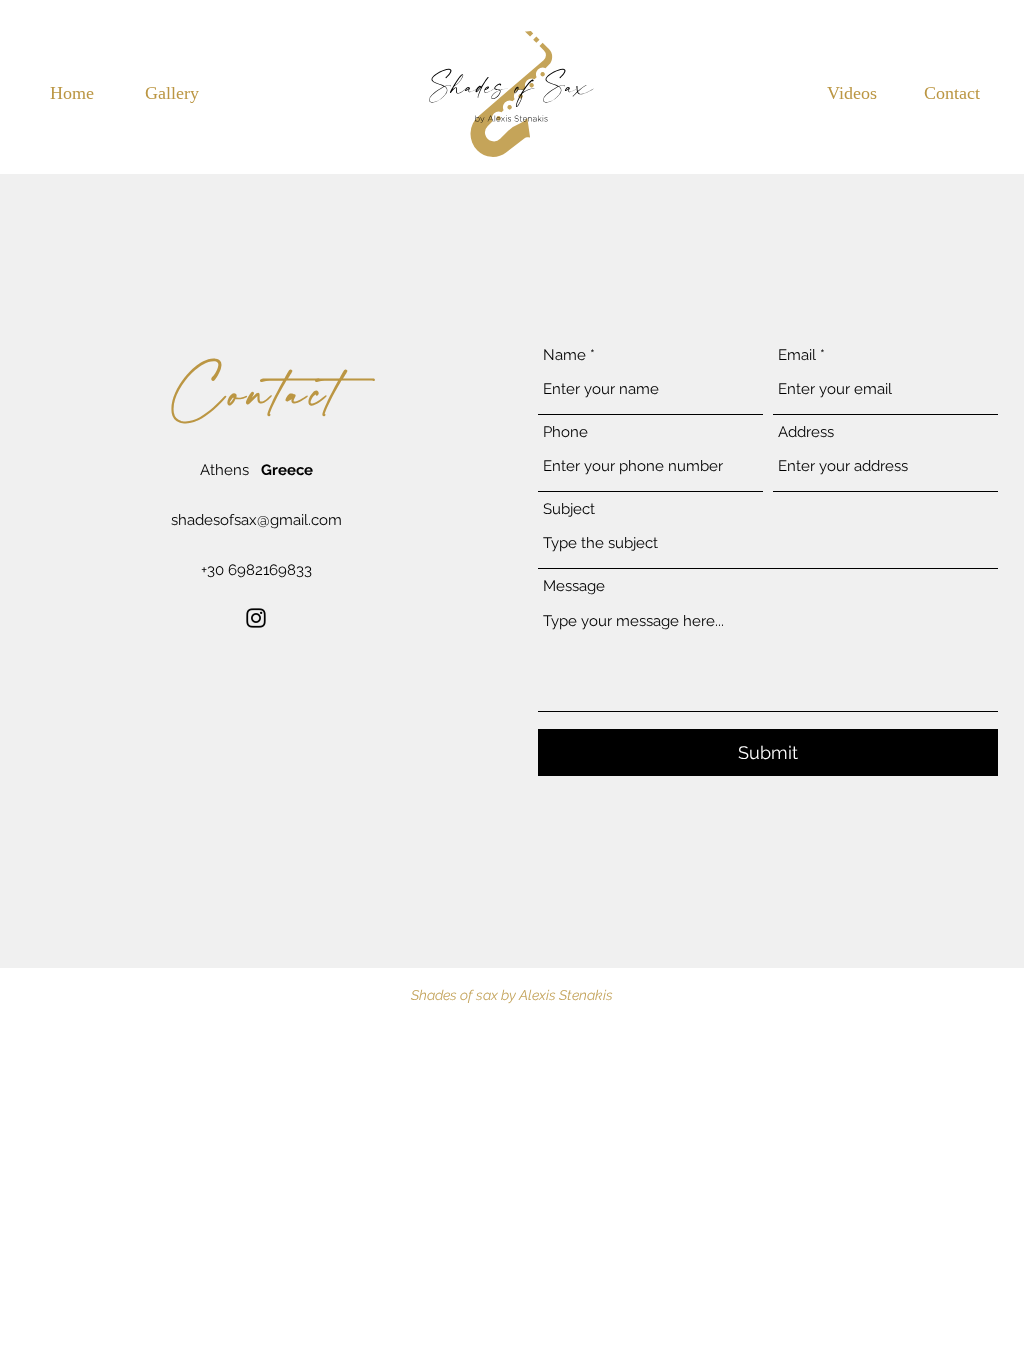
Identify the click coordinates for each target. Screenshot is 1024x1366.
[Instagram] (256, 618)
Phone (565, 432)
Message (574, 586)
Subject (569, 509)
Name (564, 355)
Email (797, 355)
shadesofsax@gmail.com (256, 520)
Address (806, 432)
